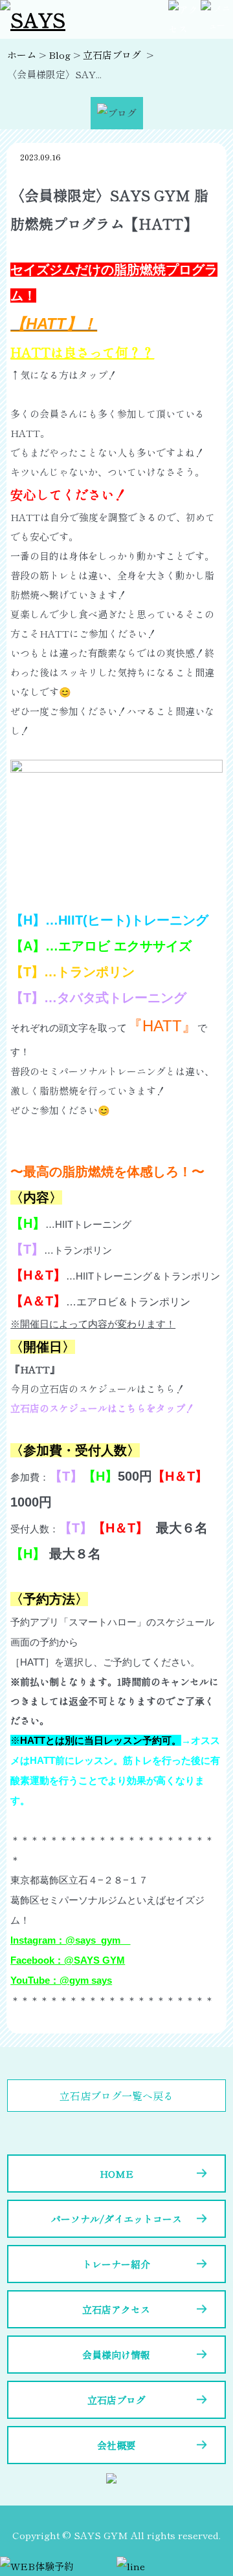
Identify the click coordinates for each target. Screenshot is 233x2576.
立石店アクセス (116, 2309)
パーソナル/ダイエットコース (116, 2219)
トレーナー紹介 (116, 2264)
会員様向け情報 (116, 2355)
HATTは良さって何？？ (82, 352)
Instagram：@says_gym (70, 1940)
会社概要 (116, 2445)
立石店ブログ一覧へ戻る (116, 2096)
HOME (116, 2173)
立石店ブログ (116, 2400)
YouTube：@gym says (61, 1980)
